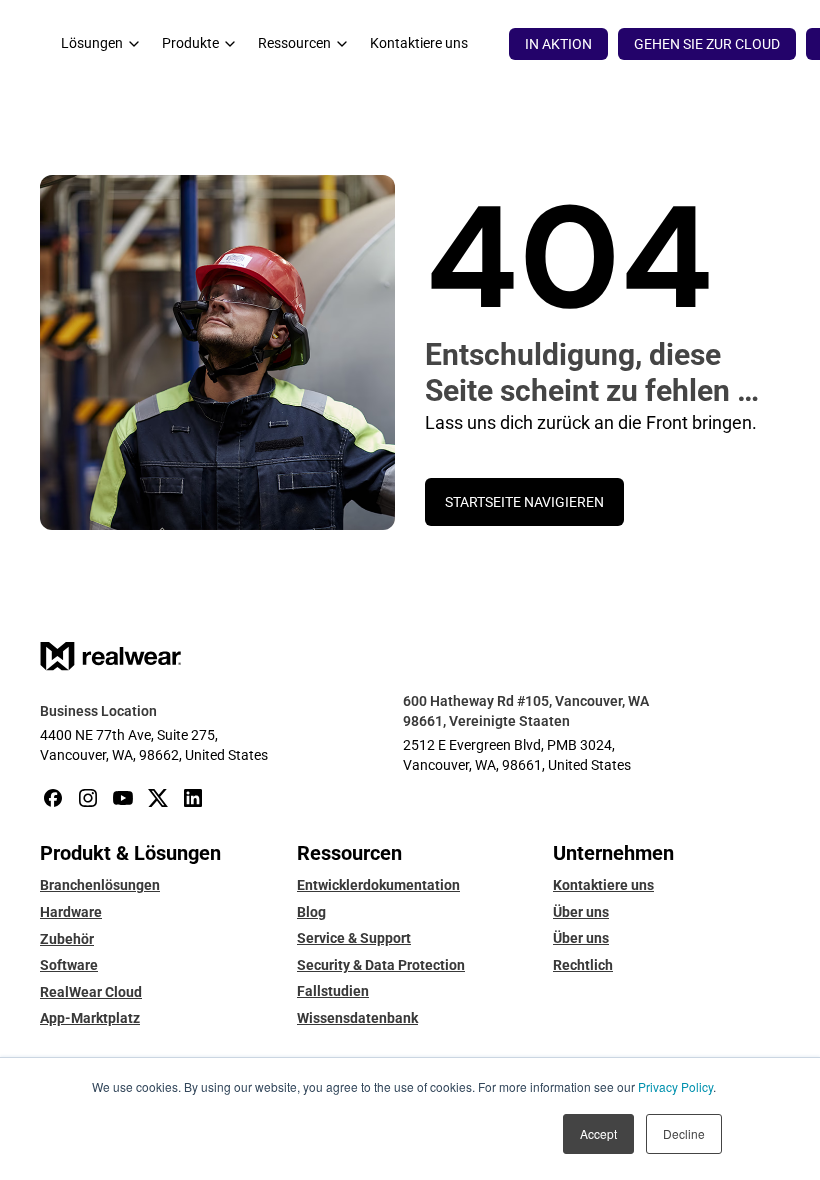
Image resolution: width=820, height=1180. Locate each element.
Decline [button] (684, 1133)
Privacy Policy (675, 1086)
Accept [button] (598, 1133)
